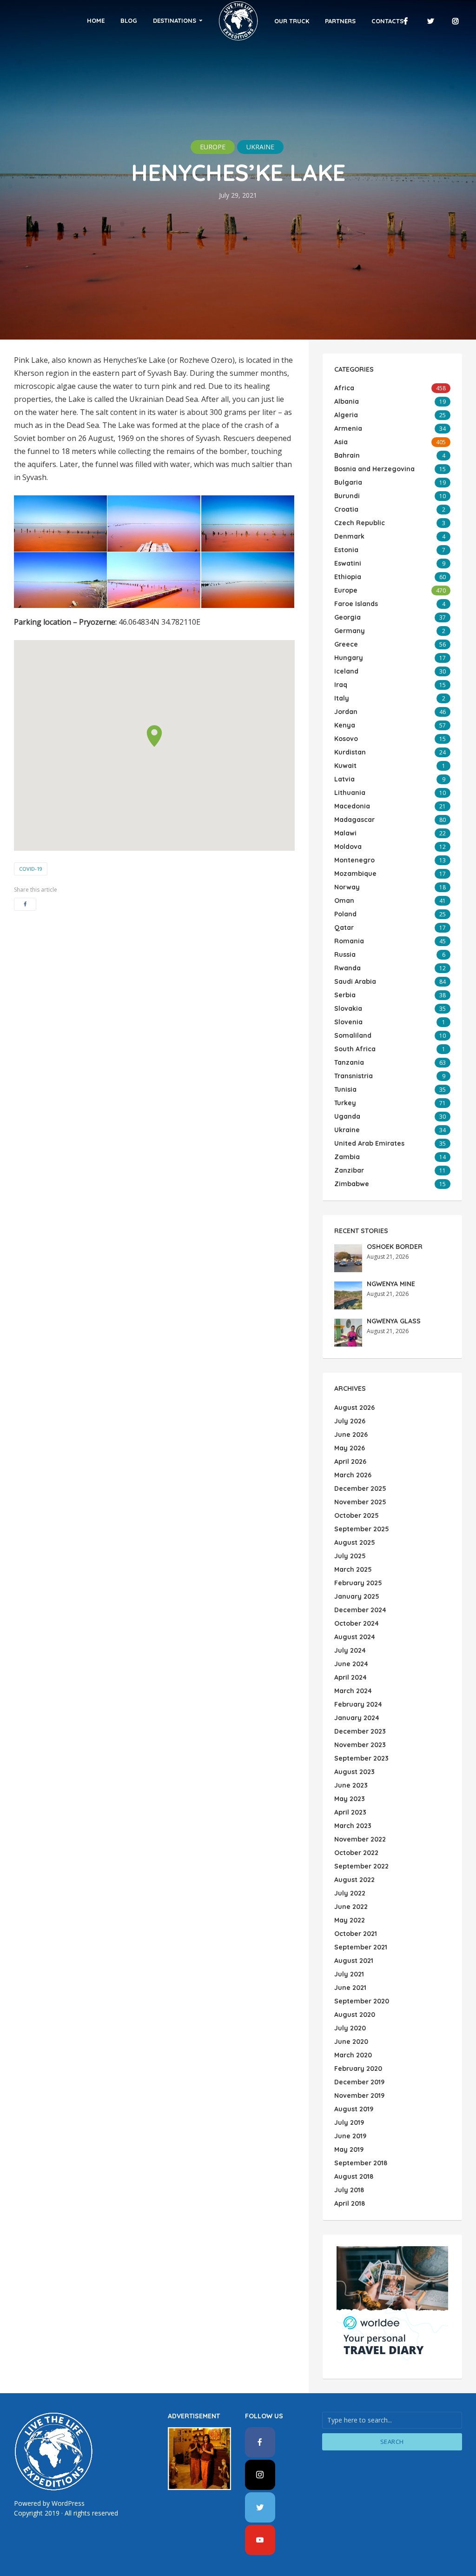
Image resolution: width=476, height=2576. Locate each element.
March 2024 (353, 1691)
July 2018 (349, 2190)
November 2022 (360, 1839)
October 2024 (357, 1623)
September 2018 (361, 2163)
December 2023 (360, 1731)
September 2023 (361, 1758)
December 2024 (360, 1610)
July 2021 (349, 1974)
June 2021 (350, 1988)
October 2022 (356, 1853)
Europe (213, 147)
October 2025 (357, 1515)
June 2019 (350, 2136)
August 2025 (355, 1542)
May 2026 (350, 1448)
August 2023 (354, 1772)
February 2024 (358, 1704)
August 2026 (354, 1408)
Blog (129, 20)
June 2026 (351, 1435)
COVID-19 (31, 869)
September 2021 (361, 1947)
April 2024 (350, 1677)
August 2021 (354, 1961)
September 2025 (362, 1529)
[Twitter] (260, 2507)
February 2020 (358, 2069)
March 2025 (353, 1569)
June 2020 (351, 2042)
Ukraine (260, 147)
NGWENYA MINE (391, 1284)
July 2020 (350, 2028)
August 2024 (355, 1637)
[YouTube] (260, 2540)
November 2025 (360, 1502)
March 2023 (353, 1826)
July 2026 (350, 1421)
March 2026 (353, 1475)
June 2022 (351, 1907)
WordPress (68, 2503)
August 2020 (355, 2015)
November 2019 (359, 2096)
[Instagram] (260, 2475)
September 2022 (361, 1866)
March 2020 (353, 2055)
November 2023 (360, 1745)
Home (96, 20)
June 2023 (351, 1785)
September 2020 (362, 2001)
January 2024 (357, 1718)
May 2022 (350, 1920)
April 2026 (350, 1462)
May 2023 (350, 1799)
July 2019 (349, 2122)
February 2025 (358, 1583)
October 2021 (356, 1934)
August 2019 (354, 2109)
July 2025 (350, 1556)
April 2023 (350, 1812)
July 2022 (350, 1893)
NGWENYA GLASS (394, 1321)
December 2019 (359, 2082)
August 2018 (354, 2176)
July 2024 (350, 1650)
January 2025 (357, 1596)
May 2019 (349, 2149)
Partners (340, 21)
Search (392, 2442)
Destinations (175, 20)
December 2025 (360, 1488)
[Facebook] (260, 2442)
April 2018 (350, 2203)
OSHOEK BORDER (395, 1247)
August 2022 (354, 1880)
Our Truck (292, 21)
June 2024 (351, 1664)
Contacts (387, 21)
